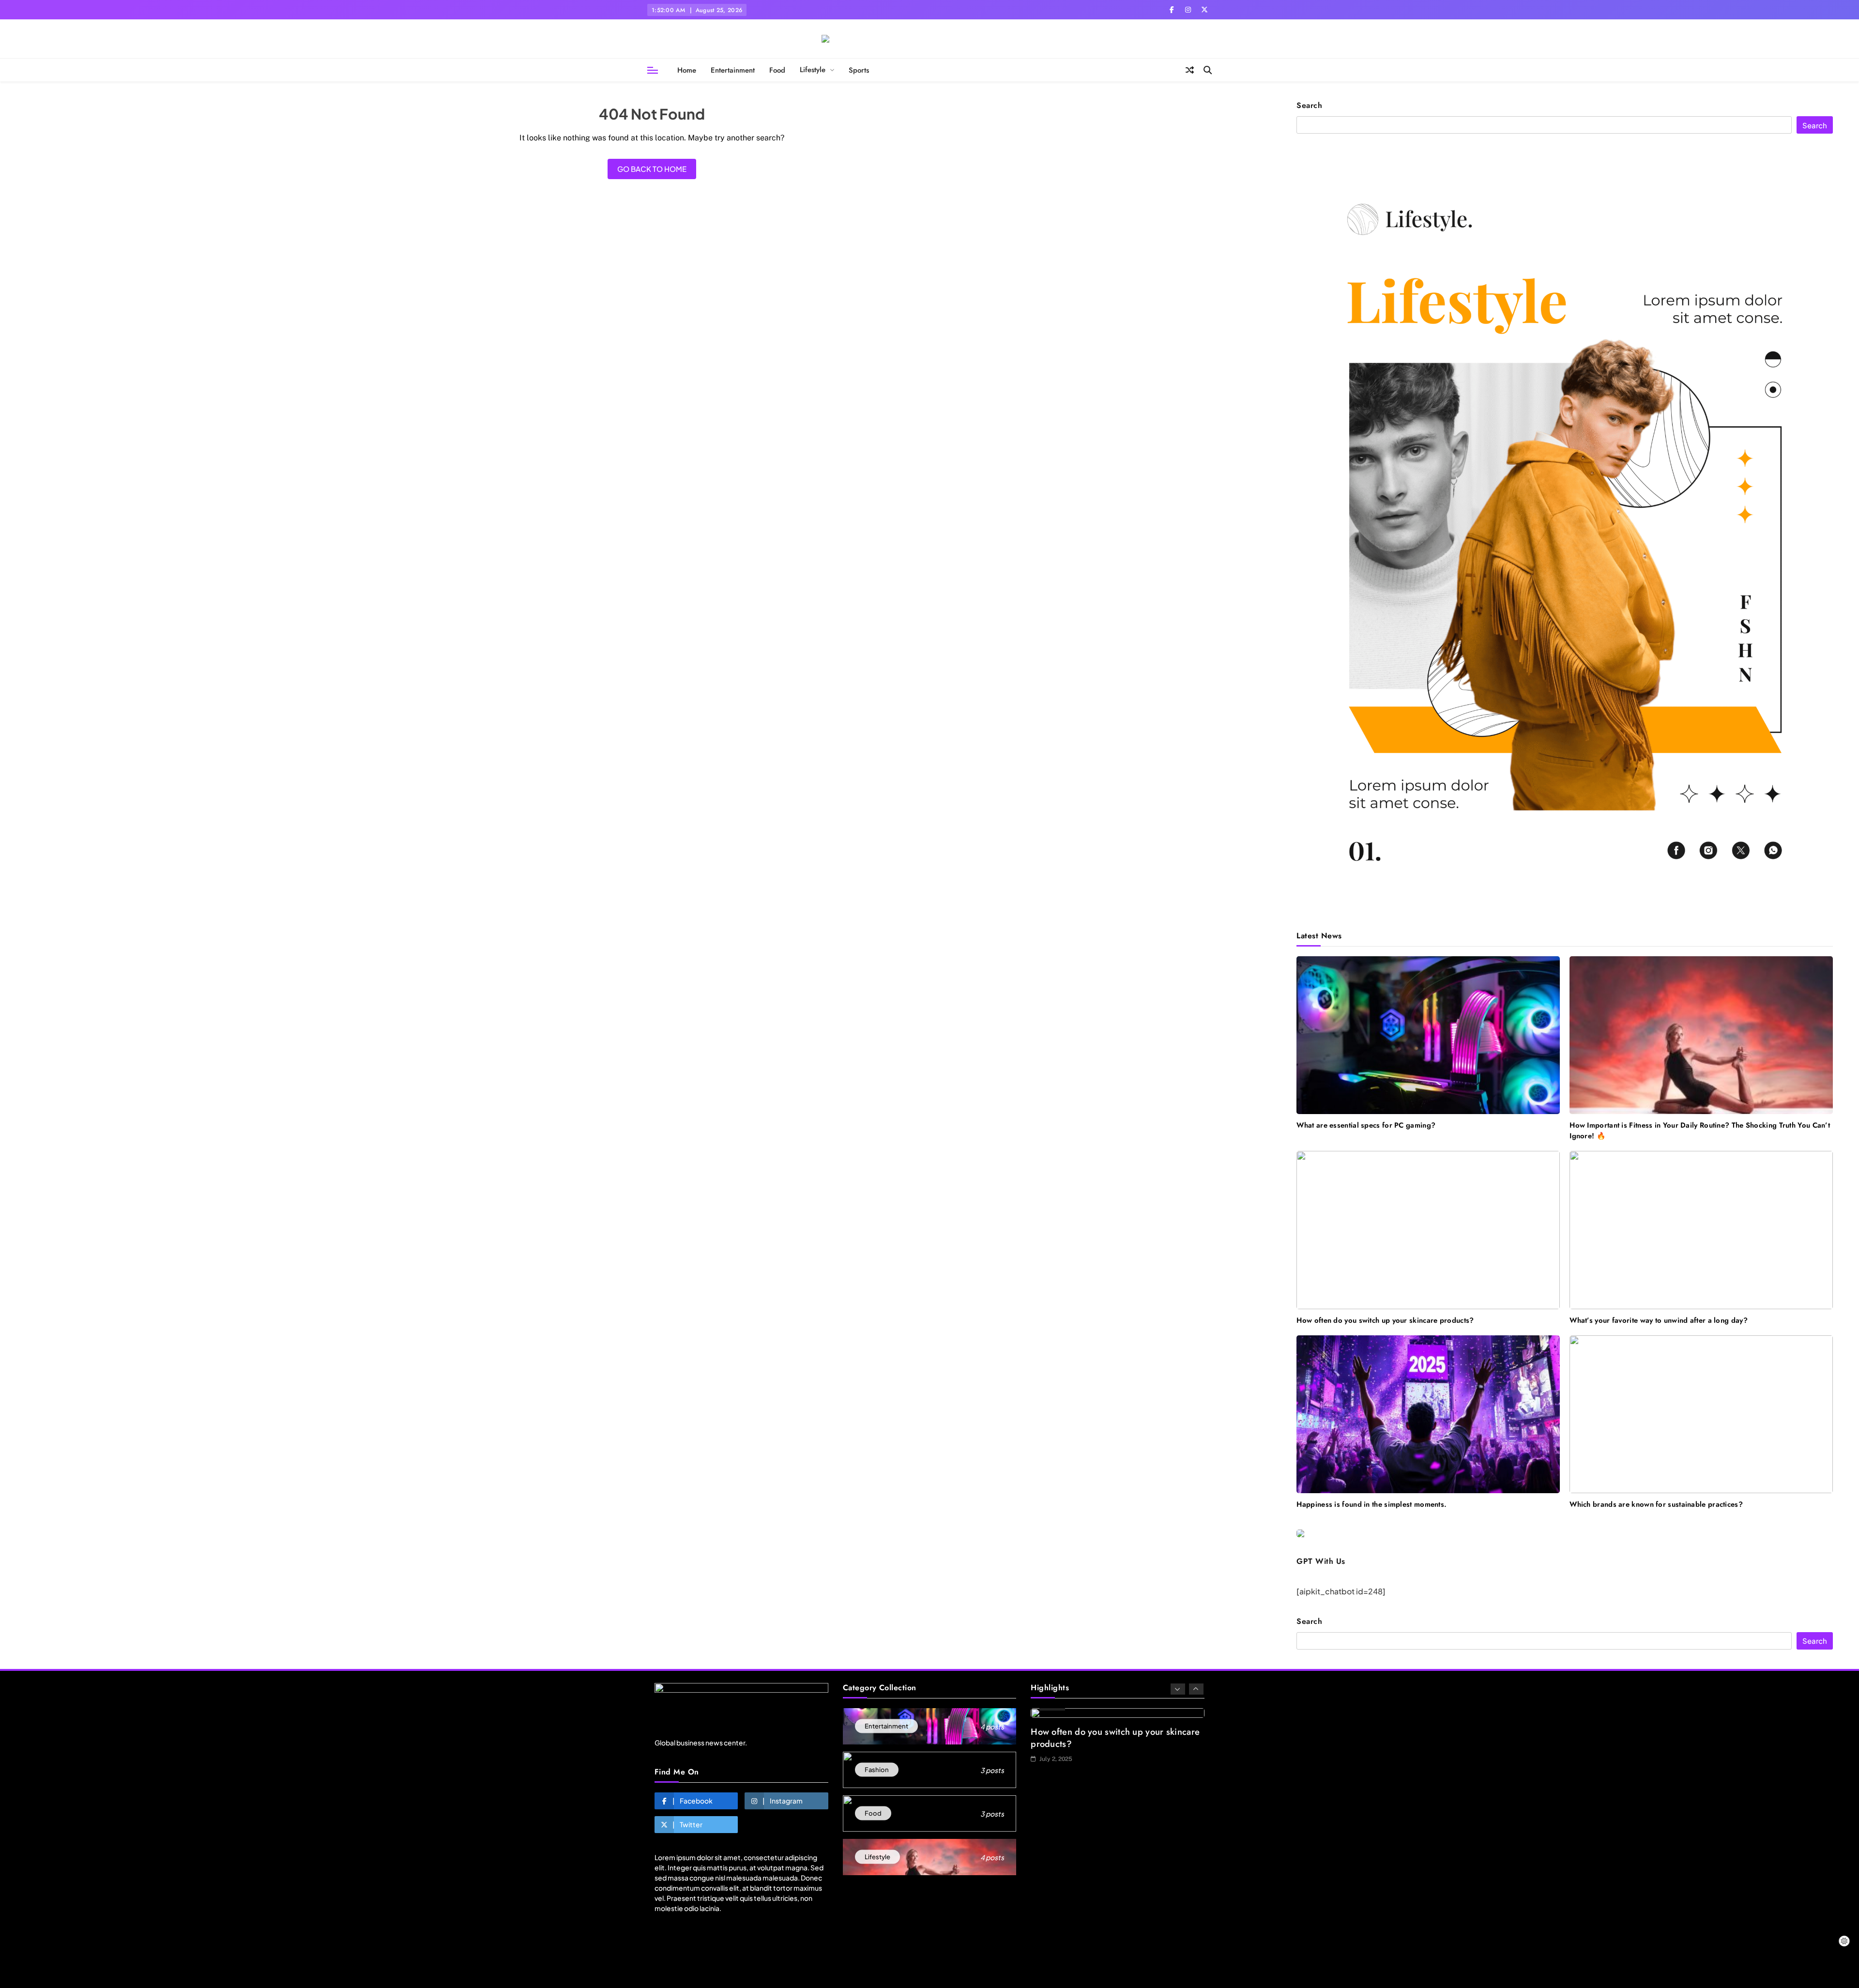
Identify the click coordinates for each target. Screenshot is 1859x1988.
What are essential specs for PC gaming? (1366, 1125)
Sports (859, 70)
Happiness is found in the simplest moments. (1371, 1504)
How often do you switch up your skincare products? (1385, 1320)
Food (777, 70)
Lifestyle (813, 70)
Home (687, 70)
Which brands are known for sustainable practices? (1656, 1504)
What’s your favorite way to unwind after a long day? (1659, 1320)
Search (1309, 106)
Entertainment (733, 70)
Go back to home (652, 169)
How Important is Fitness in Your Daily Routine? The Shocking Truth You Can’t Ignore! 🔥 (1700, 1131)
